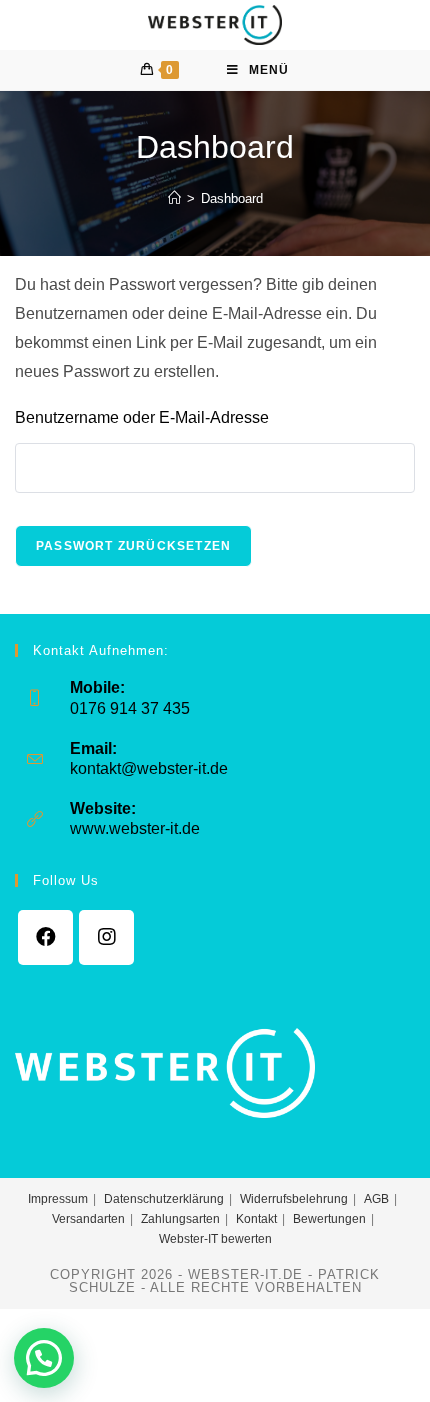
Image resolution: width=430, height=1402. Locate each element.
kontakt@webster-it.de (149, 768)
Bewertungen (329, 1219)
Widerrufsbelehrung (294, 1199)
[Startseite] (174, 198)
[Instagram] (106, 937)
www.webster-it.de (135, 828)
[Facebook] (45, 937)
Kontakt (256, 1219)
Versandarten (88, 1219)
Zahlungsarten (180, 1219)
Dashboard (232, 198)
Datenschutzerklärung (164, 1199)
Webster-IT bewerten (215, 1239)
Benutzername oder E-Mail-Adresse (142, 417)
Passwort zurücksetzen (133, 546)
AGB (376, 1199)
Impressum (58, 1199)
